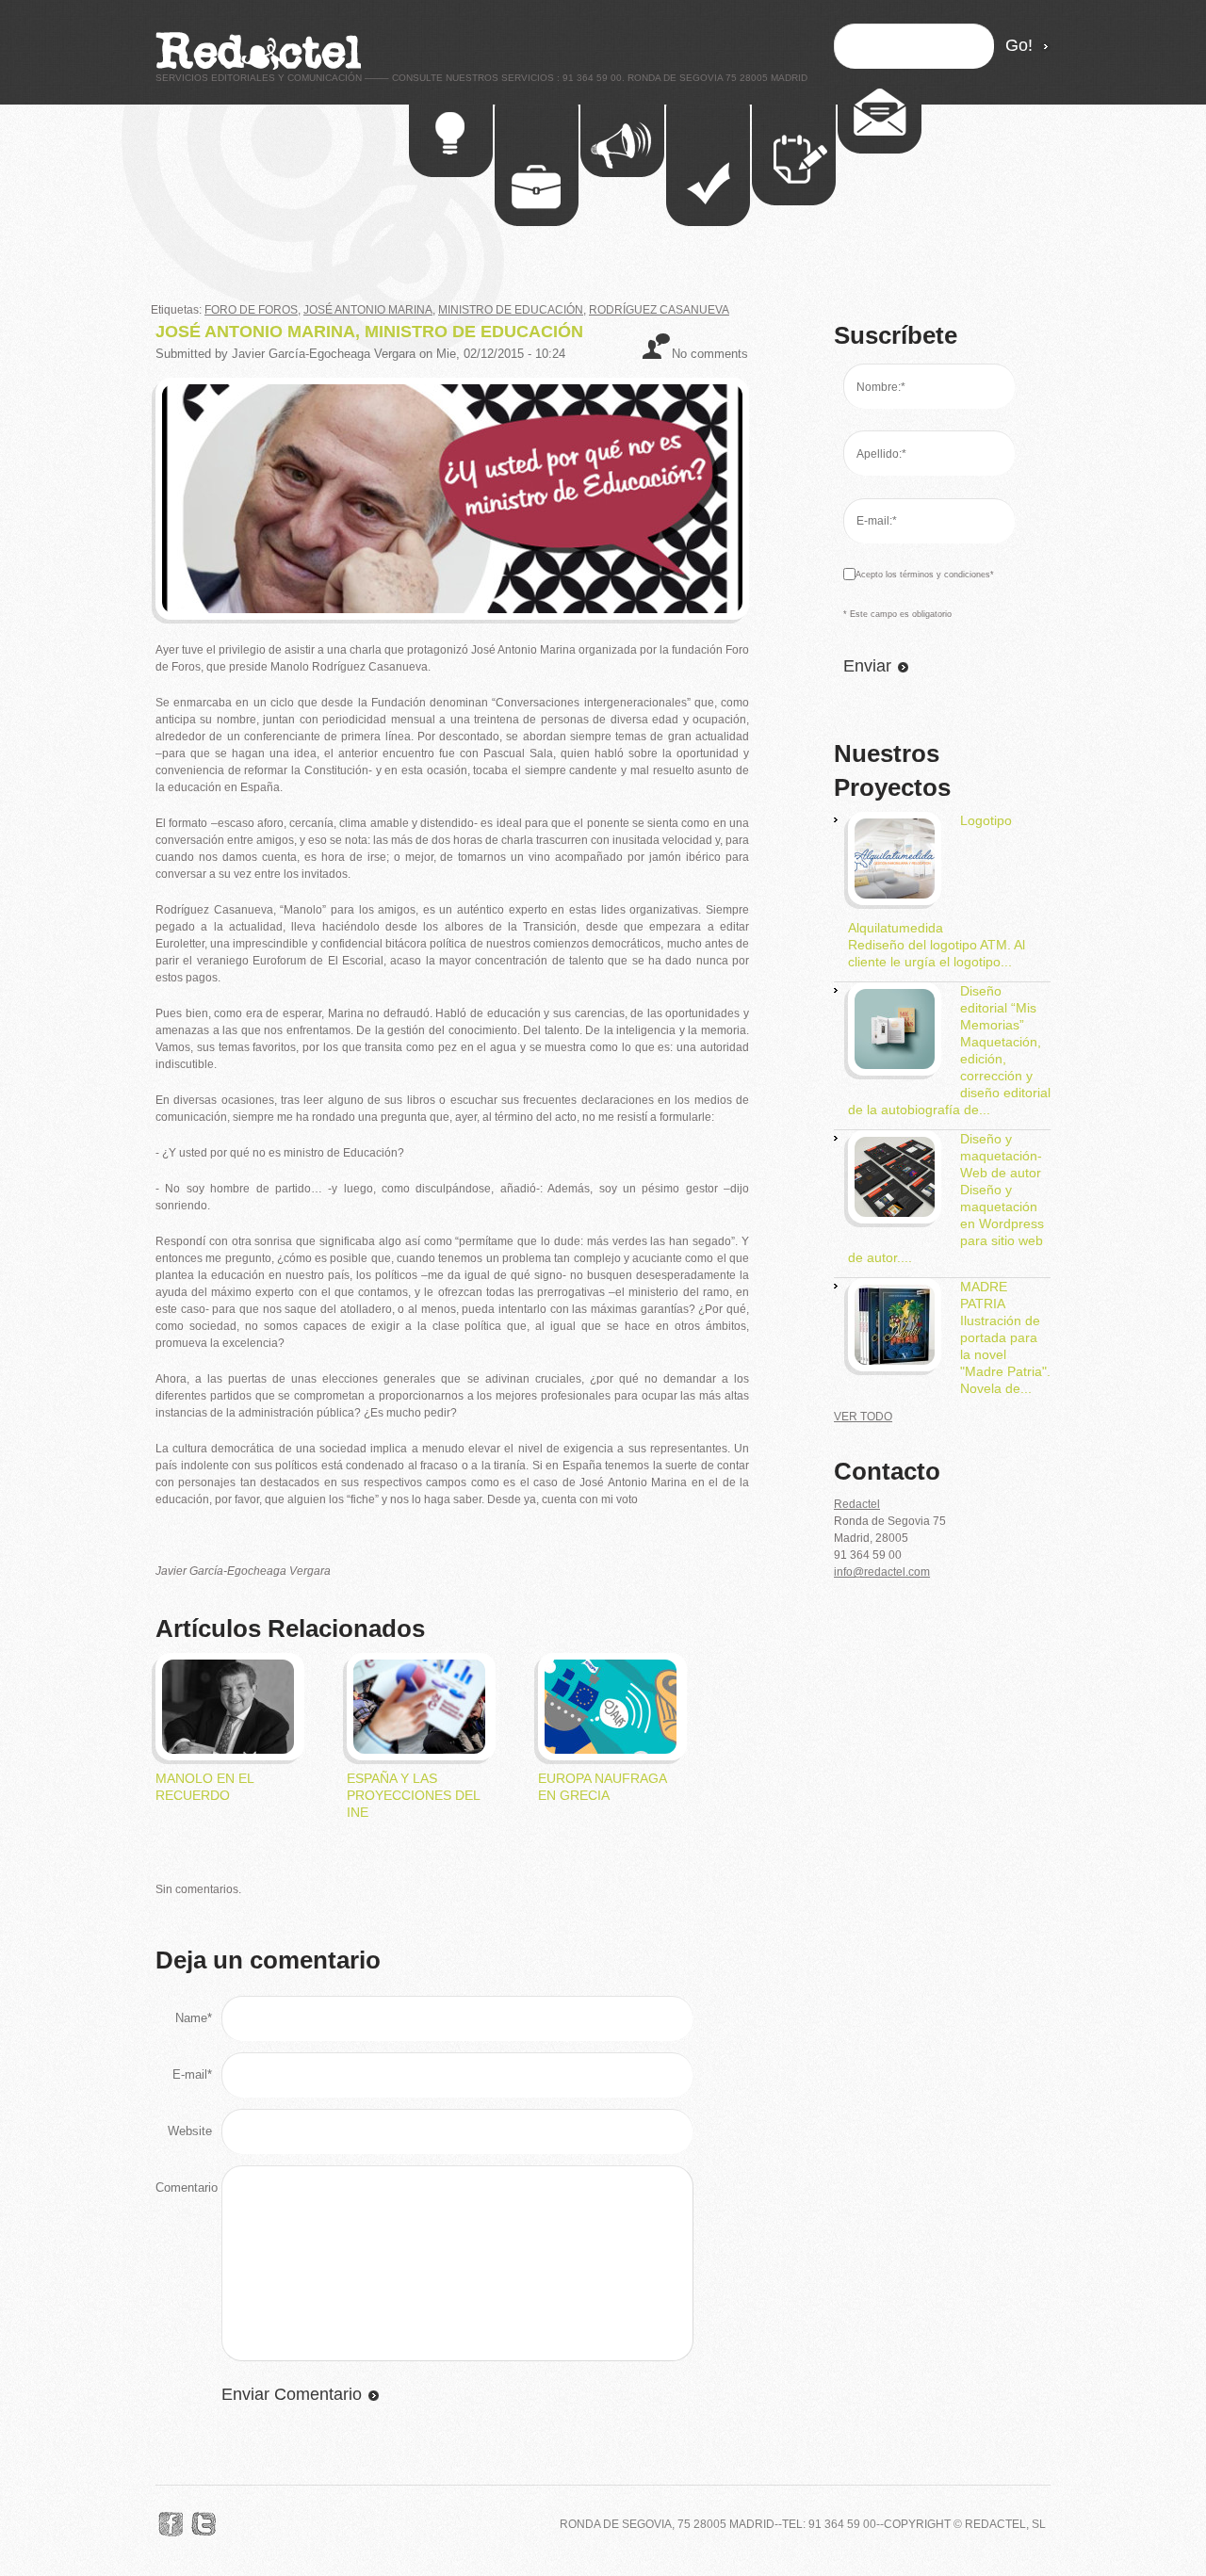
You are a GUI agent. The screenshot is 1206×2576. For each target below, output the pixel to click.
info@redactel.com (882, 1572)
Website (190, 2131)
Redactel (857, 1504)
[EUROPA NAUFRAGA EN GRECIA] (611, 1668)
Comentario (187, 2187)
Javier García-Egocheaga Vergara (324, 354)
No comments (710, 354)
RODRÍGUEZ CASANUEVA (659, 310)
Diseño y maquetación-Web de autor (1001, 1156)
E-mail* (192, 2074)
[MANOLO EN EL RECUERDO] (228, 1668)
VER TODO (863, 1417)
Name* (194, 2018)
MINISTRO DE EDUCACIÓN (511, 310)
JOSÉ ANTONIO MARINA (368, 310)
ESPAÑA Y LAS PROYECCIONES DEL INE (413, 1795)
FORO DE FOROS (251, 310)
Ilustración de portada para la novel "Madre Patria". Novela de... (1005, 1354)
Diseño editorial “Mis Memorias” (998, 1008)
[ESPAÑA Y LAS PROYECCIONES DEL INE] (419, 1668)
